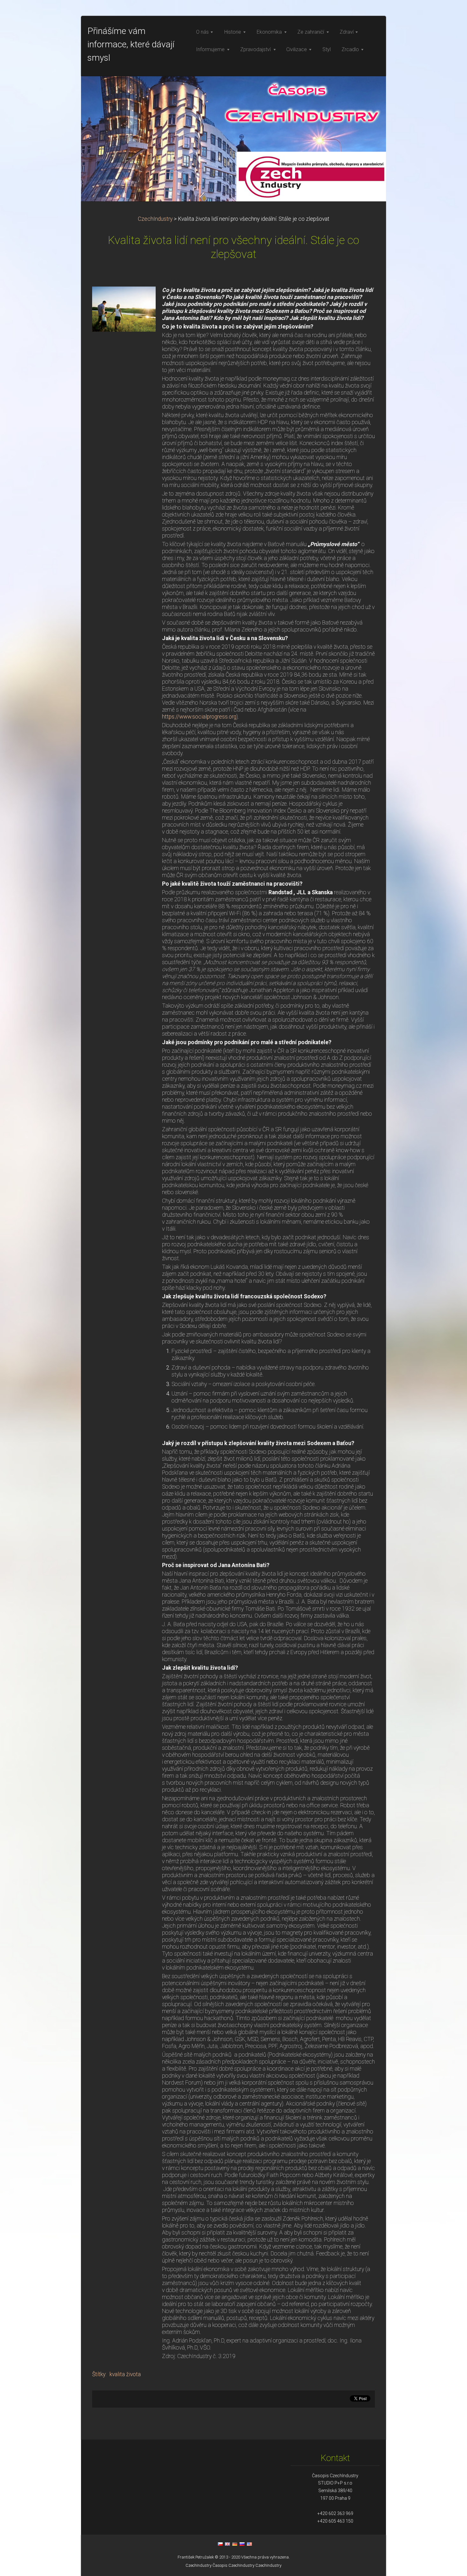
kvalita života (125, 2374)
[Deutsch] (235, 2544)
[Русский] (242, 2544)
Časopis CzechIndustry (233, 2565)
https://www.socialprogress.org (199, 717)
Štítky (99, 2374)
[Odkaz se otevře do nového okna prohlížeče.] (124, 308)
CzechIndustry (155, 219)
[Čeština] (220, 2544)
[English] (227, 2544)
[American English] (249, 2544)
